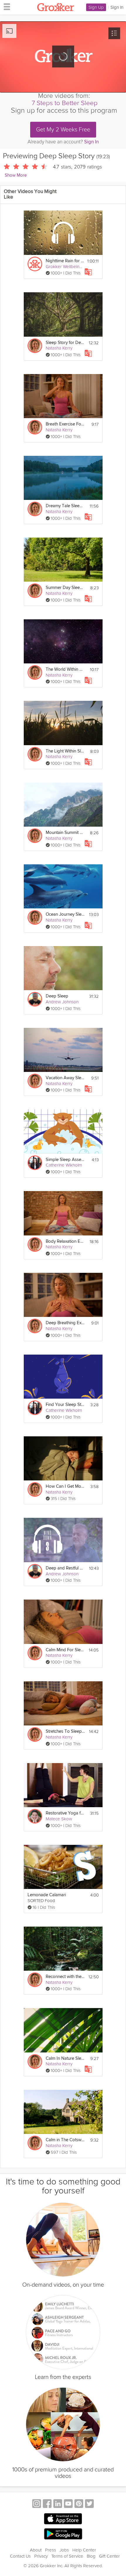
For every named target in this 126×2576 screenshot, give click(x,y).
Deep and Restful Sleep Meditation (65, 1568)
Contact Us (20, 2556)
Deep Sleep (57, 996)
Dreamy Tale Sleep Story (65, 506)
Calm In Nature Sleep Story (65, 2058)
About (36, 2550)
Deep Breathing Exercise (65, 1323)
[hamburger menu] (5, 6)
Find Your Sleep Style (65, 1405)
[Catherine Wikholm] (35, 1163)
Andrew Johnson (62, 1002)
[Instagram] (37, 2504)
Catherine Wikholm (64, 1165)
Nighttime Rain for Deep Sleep (65, 261)
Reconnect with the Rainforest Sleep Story (65, 1977)
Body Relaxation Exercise (65, 1241)
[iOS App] (63, 2519)
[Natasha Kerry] (35, 346)
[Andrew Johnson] (35, 999)
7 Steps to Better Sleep (65, 103)
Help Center (84, 2550)
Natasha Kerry (59, 348)
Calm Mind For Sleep (65, 1650)
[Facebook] (47, 2504)
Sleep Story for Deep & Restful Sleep (65, 343)
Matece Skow (59, 1819)
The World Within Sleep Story (65, 669)
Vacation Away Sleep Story (65, 1078)
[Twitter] (89, 2504)
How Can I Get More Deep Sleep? (65, 1486)
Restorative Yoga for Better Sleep (65, 1813)
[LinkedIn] (58, 2504)
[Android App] (63, 2534)
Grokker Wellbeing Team (70, 267)
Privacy (41, 2556)
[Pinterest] (79, 2504)
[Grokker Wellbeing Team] (35, 264)
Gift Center (109, 2556)
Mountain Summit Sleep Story (65, 833)
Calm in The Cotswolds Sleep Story (65, 2140)
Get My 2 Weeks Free (63, 130)
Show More (16, 175)
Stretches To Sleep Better (65, 1731)
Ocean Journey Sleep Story (65, 914)
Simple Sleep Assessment (65, 1160)
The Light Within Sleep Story (65, 751)
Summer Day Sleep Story (65, 588)
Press (51, 2550)
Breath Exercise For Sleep (65, 424)
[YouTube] (68, 2504)
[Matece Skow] (35, 1816)
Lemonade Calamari (47, 1895)
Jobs (64, 2550)
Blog (91, 2556)
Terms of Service (67, 2556)
